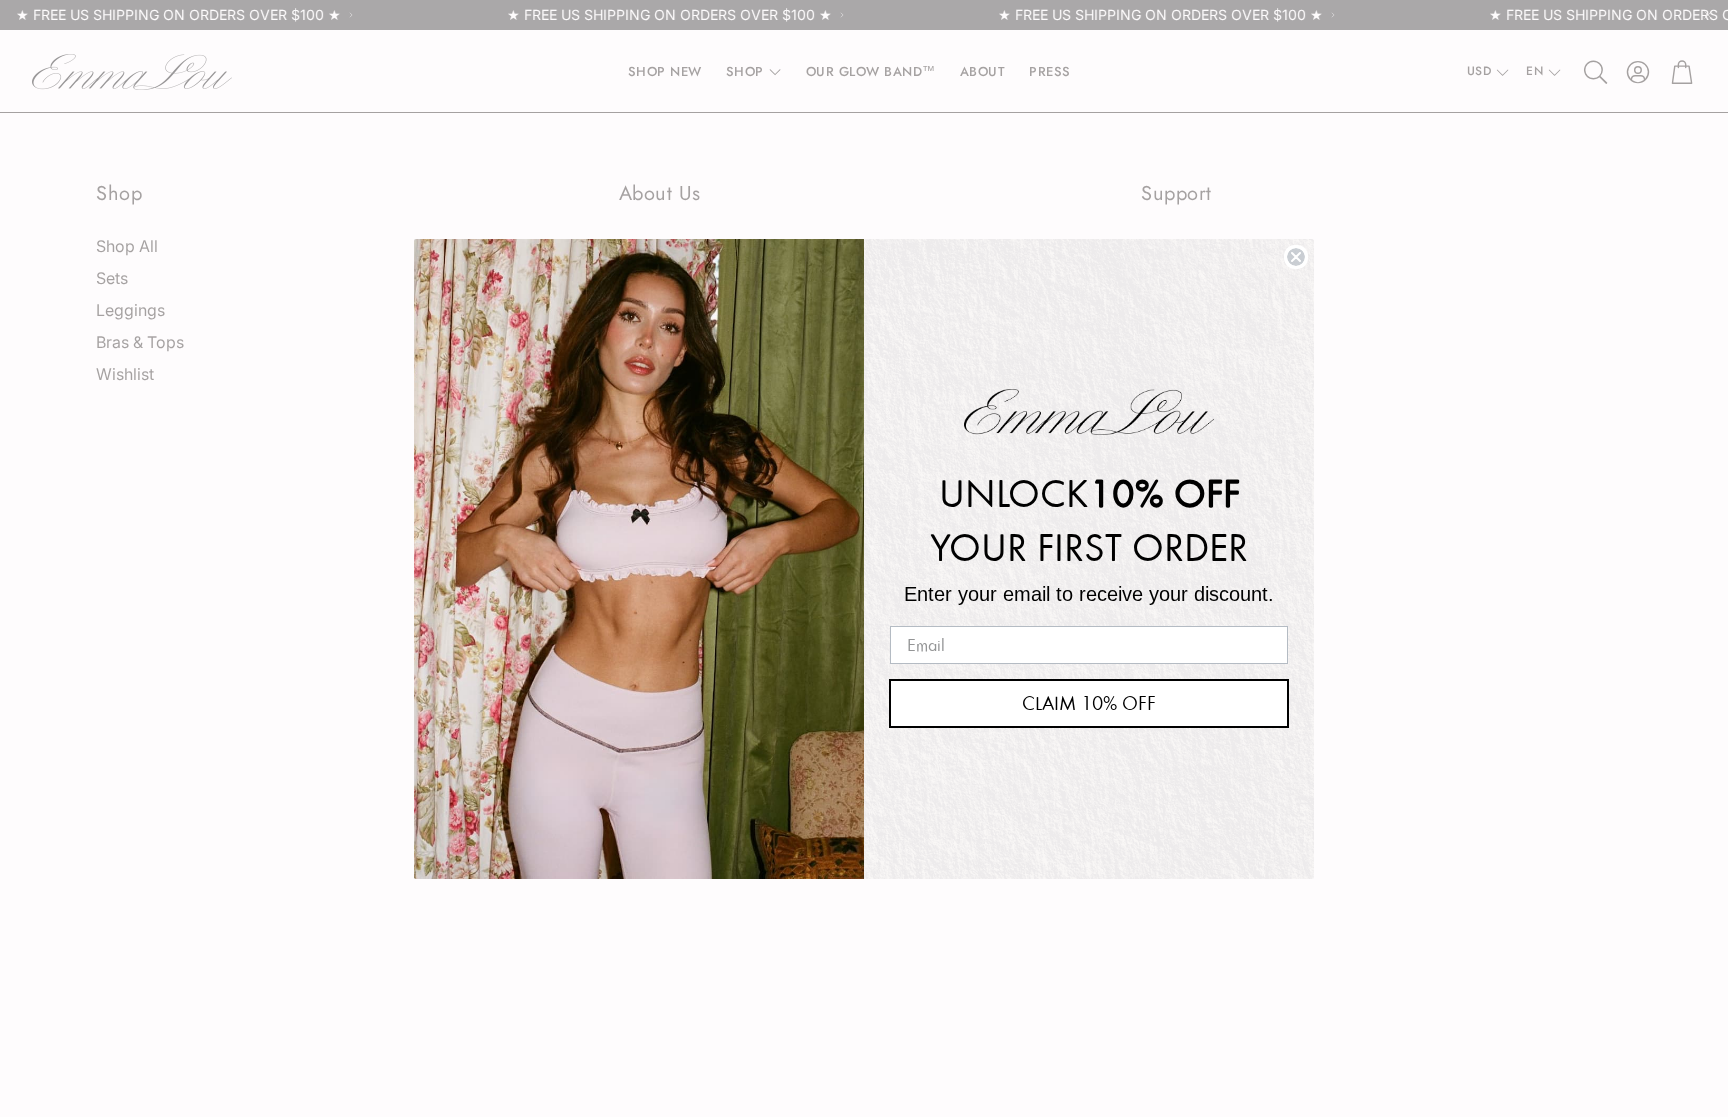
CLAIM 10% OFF (1089, 703)
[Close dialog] (1296, 257)
